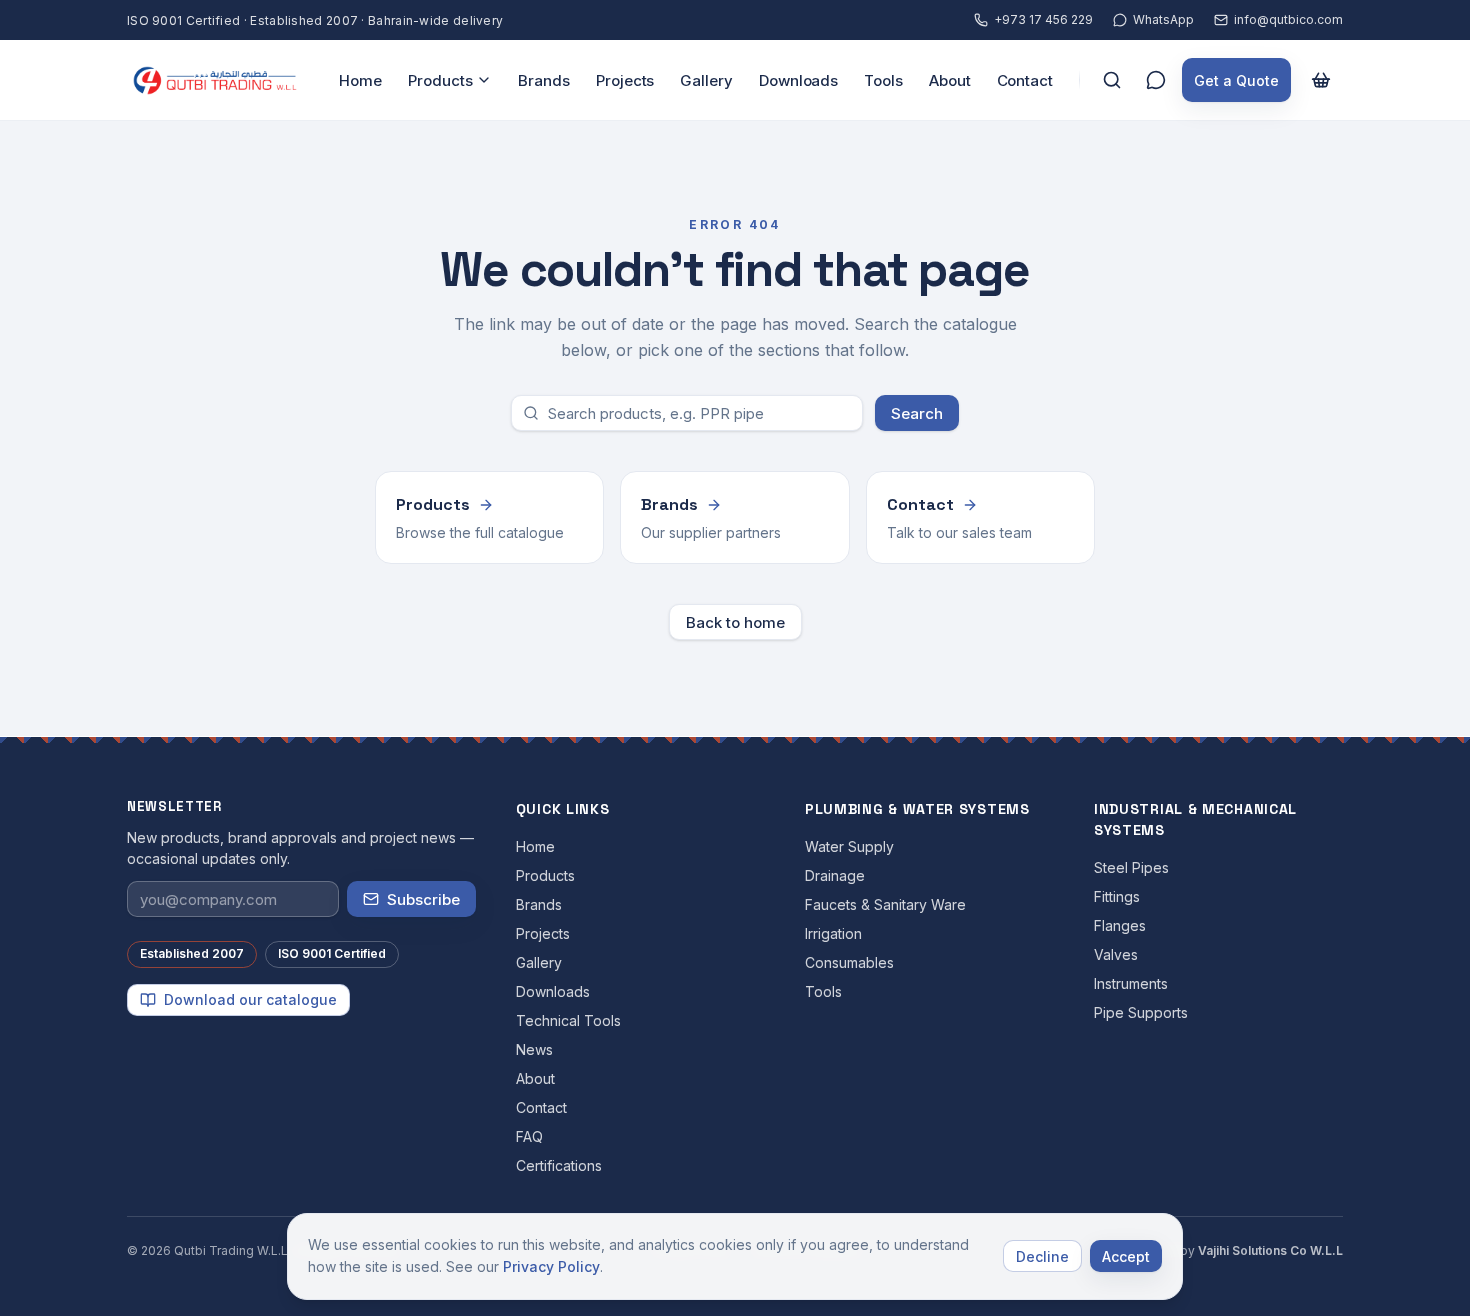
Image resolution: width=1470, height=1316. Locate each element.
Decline (1042, 1256)
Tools (883, 80)
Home (360, 80)
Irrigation (833, 933)
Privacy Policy (551, 1266)
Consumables (849, 962)
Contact (1025, 80)
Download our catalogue (250, 999)
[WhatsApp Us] (1156, 80)
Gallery (706, 80)
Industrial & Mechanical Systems (1195, 819)
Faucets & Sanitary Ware (885, 904)
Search (917, 413)
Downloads (798, 80)
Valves (1116, 954)
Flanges (1120, 925)
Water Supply (849, 846)
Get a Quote (1236, 80)
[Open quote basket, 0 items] (1321, 80)
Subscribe (423, 899)
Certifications (559, 1165)
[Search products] (1112, 80)
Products (440, 80)
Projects (625, 80)
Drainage (835, 875)
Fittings (1117, 896)
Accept (1126, 1256)
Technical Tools (568, 1020)
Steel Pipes (1131, 867)
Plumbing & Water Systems (917, 809)
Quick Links (563, 809)
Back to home (735, 622)
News (534, 1049)
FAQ (529, 1136)
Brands (544, 80)
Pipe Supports (1141, 1012)
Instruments (1131, 983)
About (950, 80)
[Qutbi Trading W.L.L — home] (215, 80)
